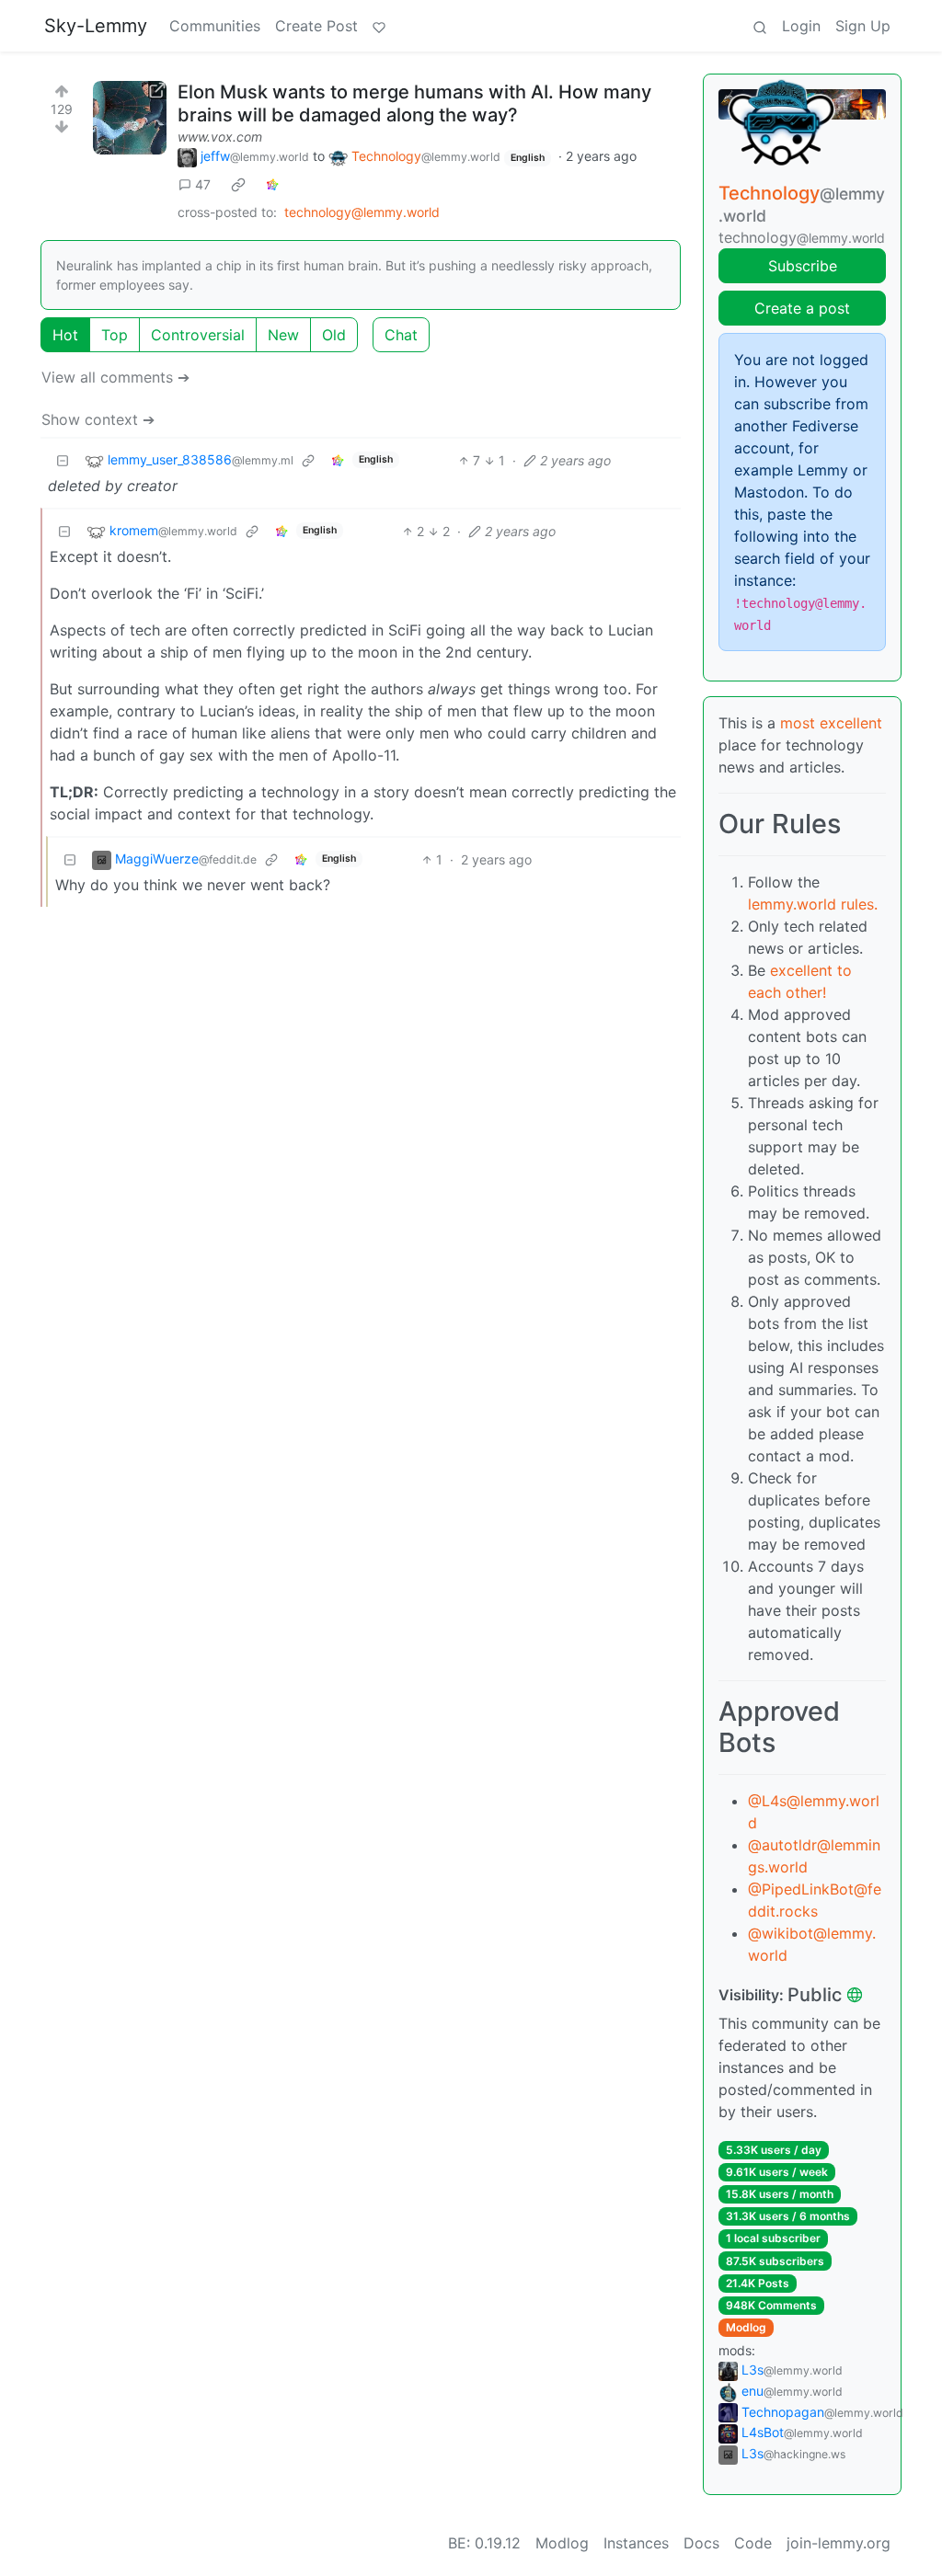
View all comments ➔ (115, 377)
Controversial (198, 335)
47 (203, 184)
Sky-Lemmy (96, 26)
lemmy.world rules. (813, 904)
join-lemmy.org (839, 2543)
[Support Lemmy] (379, 26)
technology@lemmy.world (362, 212)
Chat (401, 335)
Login (801, 26)
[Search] (760, 26)
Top (115, 335)
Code (753, 2543)
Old (334, 335)
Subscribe (803, 266)
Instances (636, 2543)
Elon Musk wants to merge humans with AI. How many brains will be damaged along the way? (414, 103)
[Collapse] (63, 460)
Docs (701, 2543)
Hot (65, 335)
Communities (215, 26)
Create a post (802, 308)
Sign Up (863, 26)
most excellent (831, 723)
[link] (238, 185)
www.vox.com (220, 137)
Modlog (746, 2327)
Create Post (316, 26)
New (283, 335)
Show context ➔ (98, 419)
